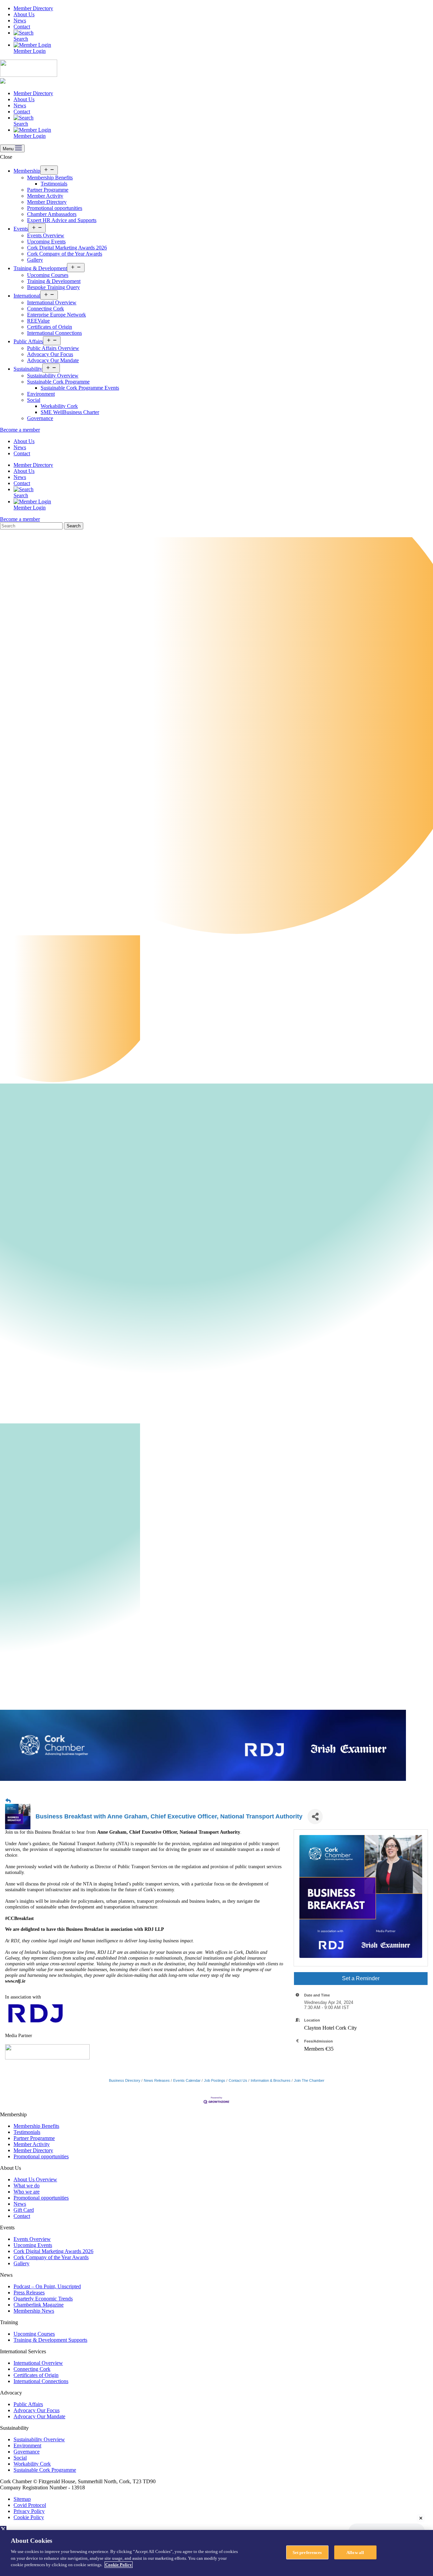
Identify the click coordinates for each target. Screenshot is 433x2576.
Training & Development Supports (50, 2340)
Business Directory (125, 2080)
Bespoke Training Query (53, 287)
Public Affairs (28, 341)
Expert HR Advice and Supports (62, 220)
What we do (27, 2186)
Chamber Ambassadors (52, 214)
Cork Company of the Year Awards (65, 254)
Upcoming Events (46, 242)
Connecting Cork (45, 309)
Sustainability (28, 369)
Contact (22, 27)
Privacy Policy (29, 2511)
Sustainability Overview (53, 376)
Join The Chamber (309, 2080)
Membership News (34, 2311)
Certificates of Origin (50, 327)
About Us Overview (35, 2179)
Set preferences (307, 2552)
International (27, 296)
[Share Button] (315, 1817)
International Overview (52, 302)
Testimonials (54, 184)
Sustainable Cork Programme (58, 382)
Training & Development (40, 268)
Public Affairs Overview (53, 348)
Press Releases (29, 2293)
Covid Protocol (30, 2505)
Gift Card (24, 2210)
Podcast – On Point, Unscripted (47, 2286)
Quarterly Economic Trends (43, 2299)
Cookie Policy (29, 2517)
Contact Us (238, 2080)
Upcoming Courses (48, 275)
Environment (41, 394)
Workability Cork (59, 406)
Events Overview (46, 235)
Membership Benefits (50, 178)
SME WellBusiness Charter (70, 412)
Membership (27, 171)
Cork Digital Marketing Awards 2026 (67, 248)
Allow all (355, 2552)
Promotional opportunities (55, 208)
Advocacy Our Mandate (53, 360)
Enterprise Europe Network (56, 315)
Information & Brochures (271, 2080)
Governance (40, 418)
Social (34, 400)
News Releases (157, 2080)
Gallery (35, 260)
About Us (24, 14)
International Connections (54, 333)
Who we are (27, 2192)
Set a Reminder (361, 1978)
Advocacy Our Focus (50, 354)
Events (21, 229)
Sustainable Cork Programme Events (80, 388)
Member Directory (33, 8)
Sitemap (22, 2499)
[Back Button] (8, 1801)
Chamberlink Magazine (39, 2305)
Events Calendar (187, 2080)
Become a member (20, 430)
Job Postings (215, 2080)
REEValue (38, 321)
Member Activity (45, 196)
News (20, 20)
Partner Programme (48, 190)
